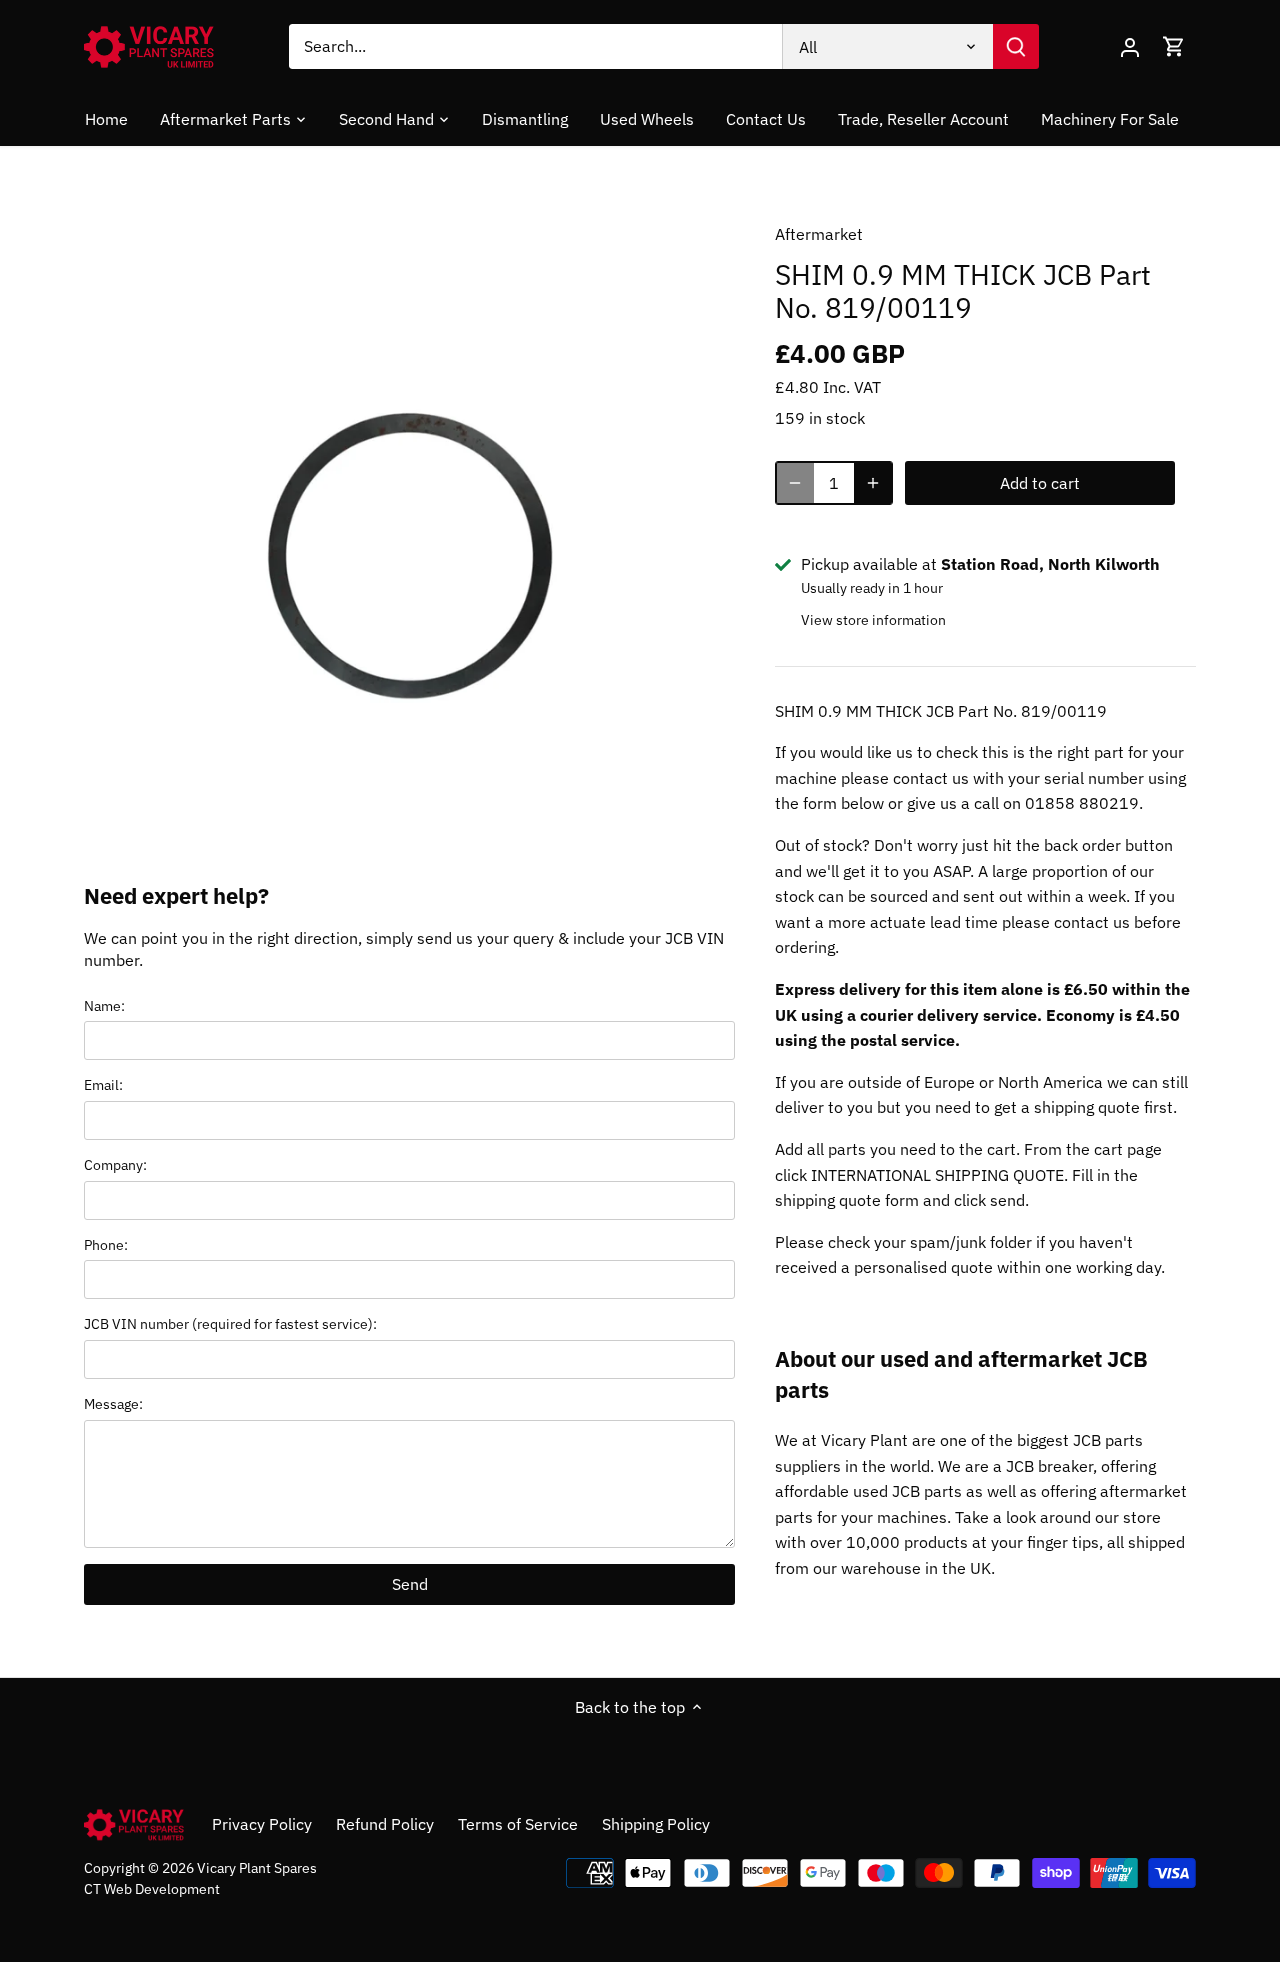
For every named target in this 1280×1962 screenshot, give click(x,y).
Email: (103, 1084)
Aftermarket (819, 234)
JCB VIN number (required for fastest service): (230, 1323)
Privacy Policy (262, 1824)
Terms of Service (518, 1824)
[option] (406, 524)
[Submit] (1016, 46)
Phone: (106, 1244)
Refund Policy (385, 1824)
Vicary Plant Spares (257, 1867)
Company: (115, 1164)
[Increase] (873, 483)
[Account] (1130, 46)
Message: (113, 1403)
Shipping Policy (656, 1824)
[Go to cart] (1174, 46)
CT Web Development (152, 1888)
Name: (104, 1005)
